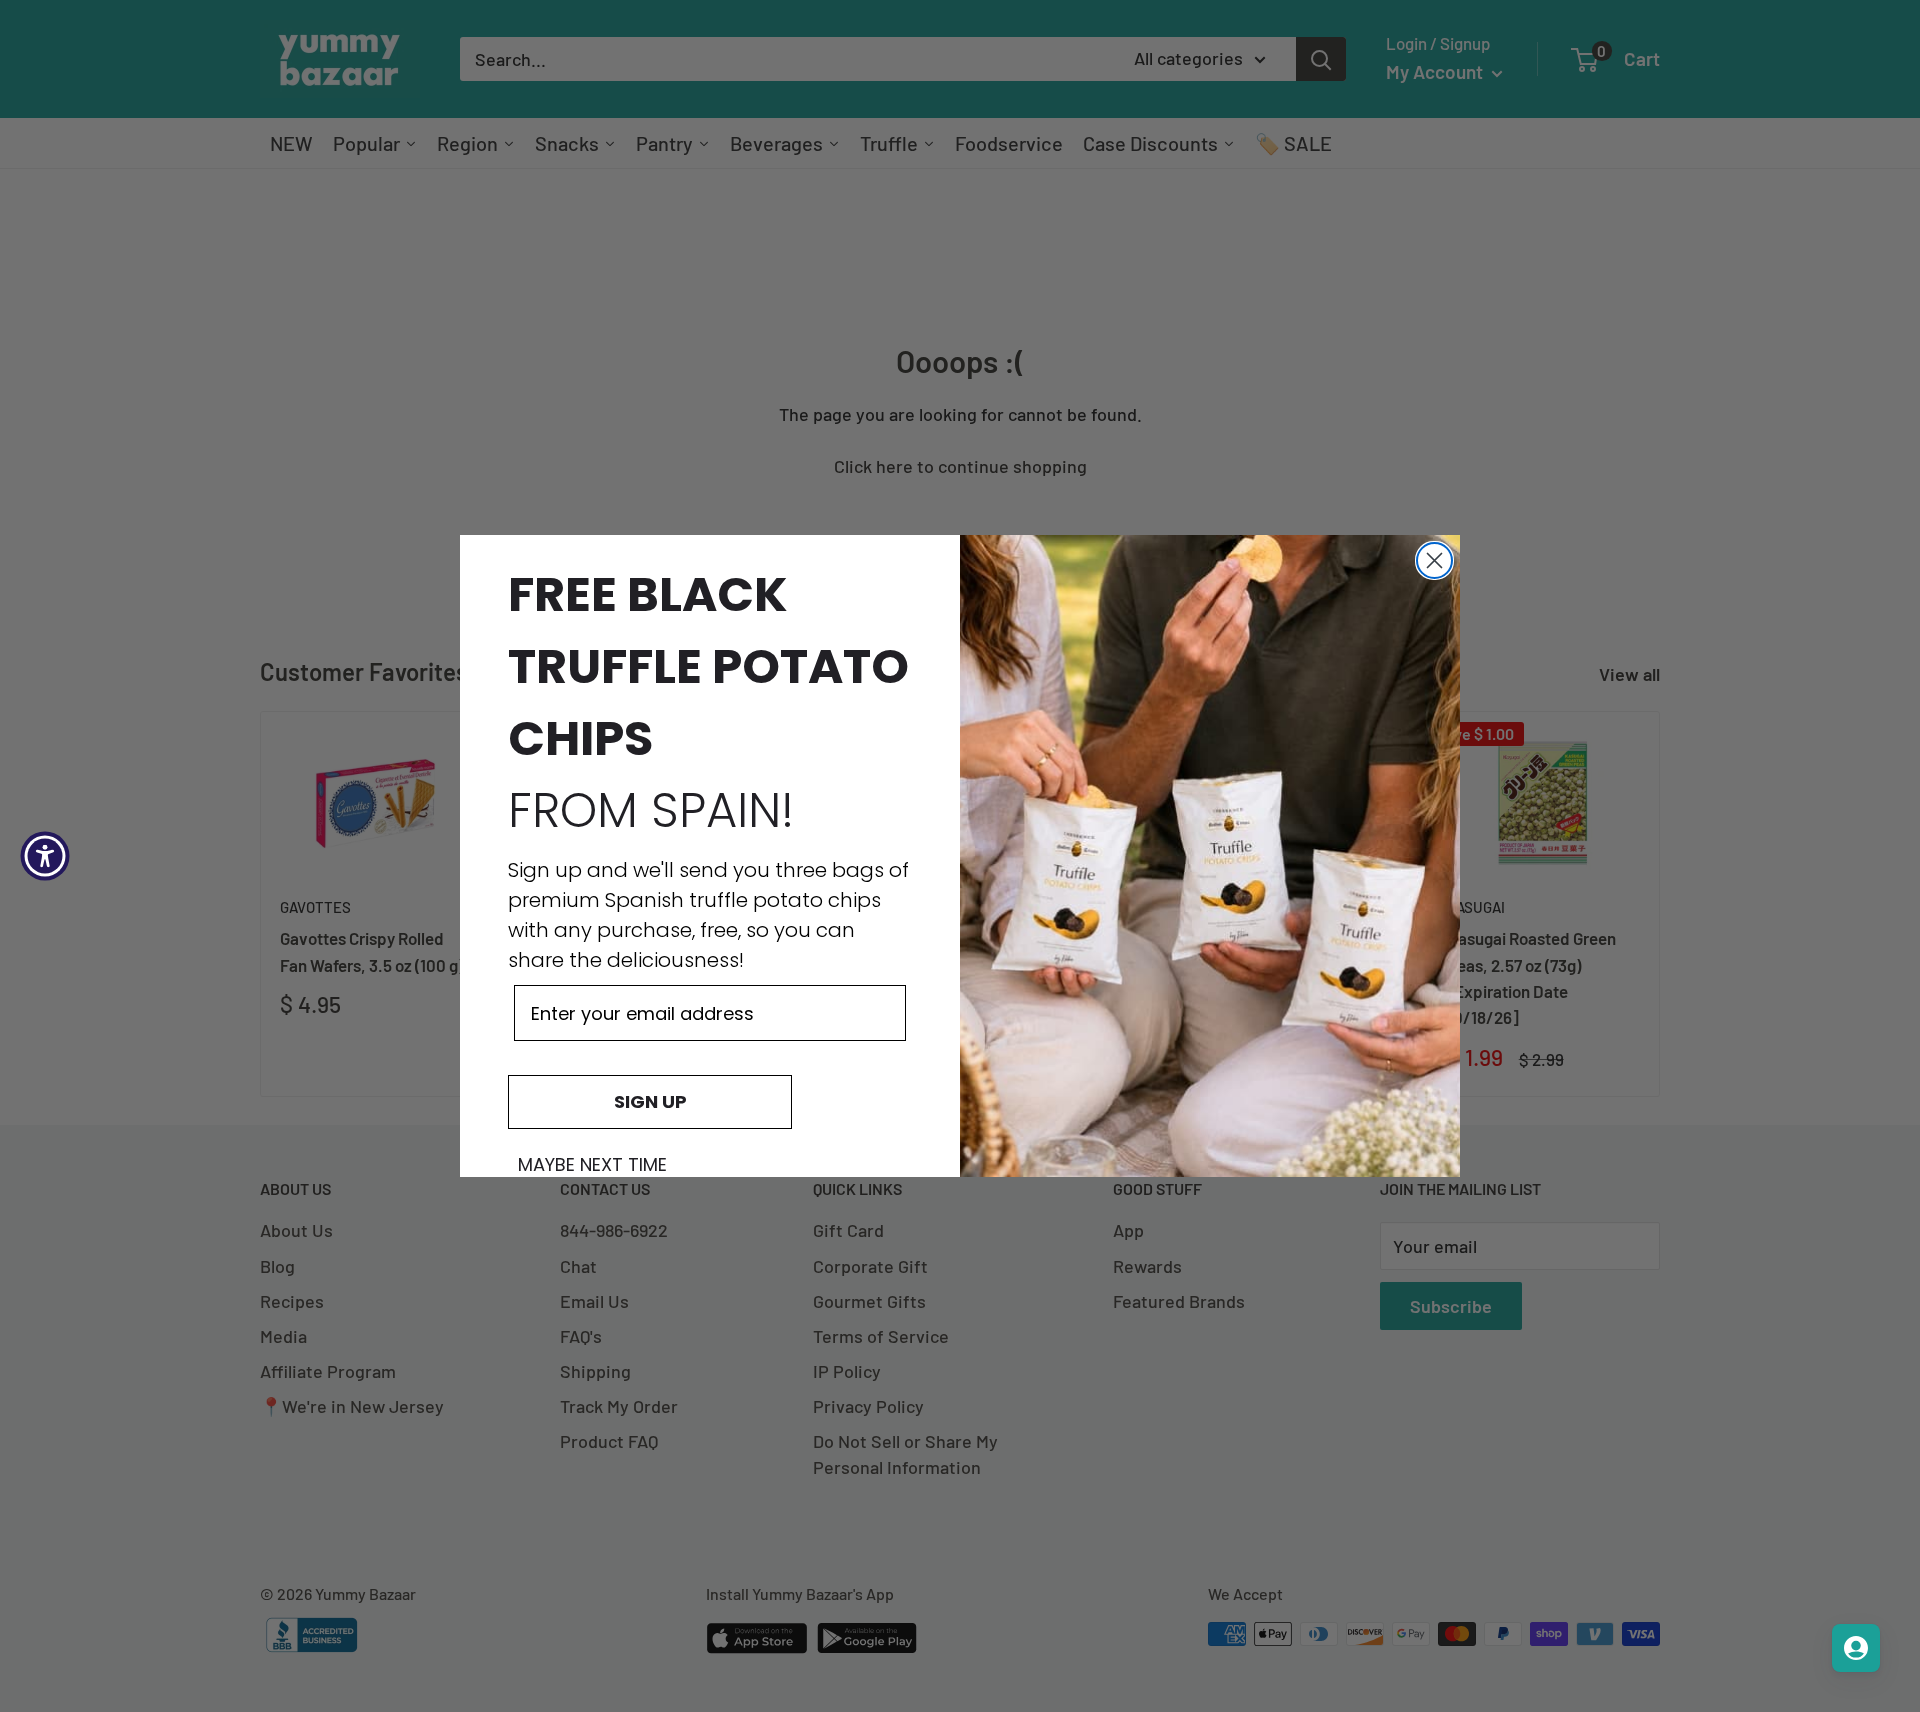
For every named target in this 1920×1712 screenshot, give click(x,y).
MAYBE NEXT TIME (592, 1165)
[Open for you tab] (1856, 1648)
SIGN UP (650, 1101)
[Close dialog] (1434, 560)
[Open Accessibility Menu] (45, 856)
